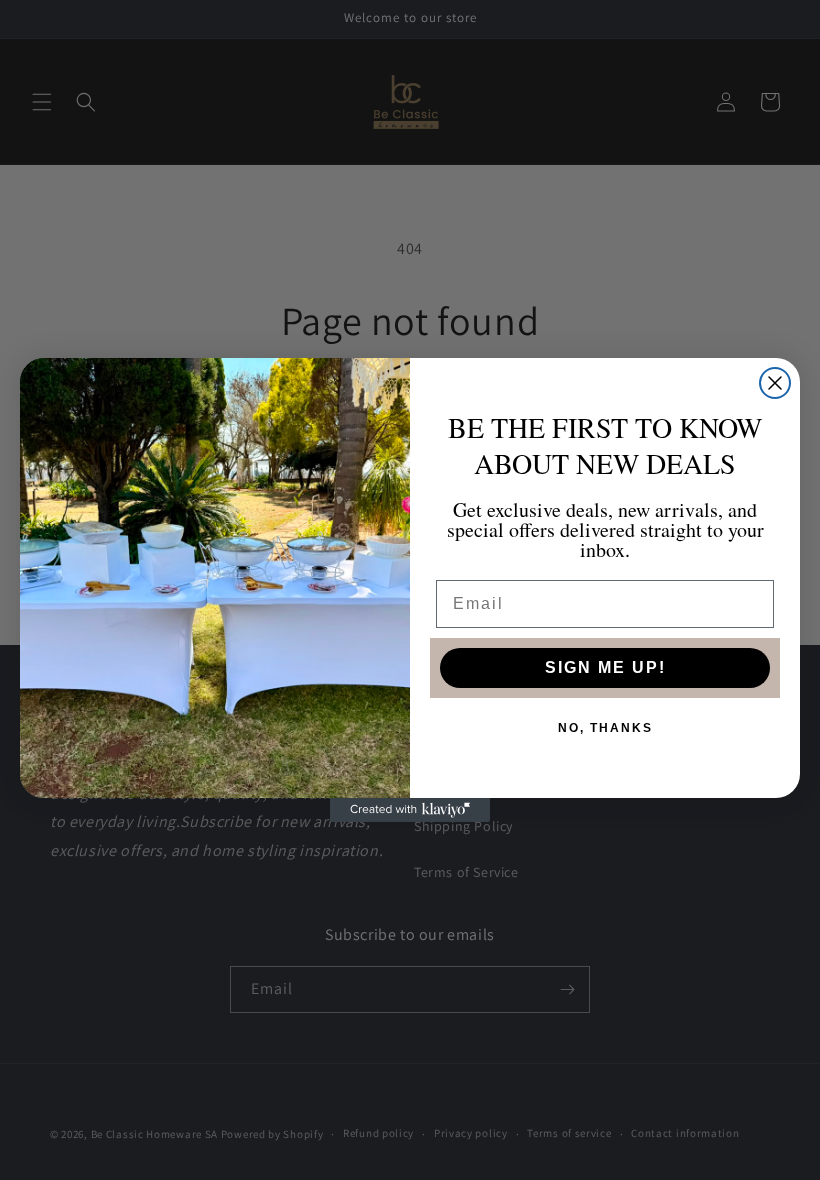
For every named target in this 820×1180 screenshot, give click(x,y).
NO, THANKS (605, 728)
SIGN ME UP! (605, 667)
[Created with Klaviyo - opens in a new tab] (410, 810)
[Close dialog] (775, 383)
